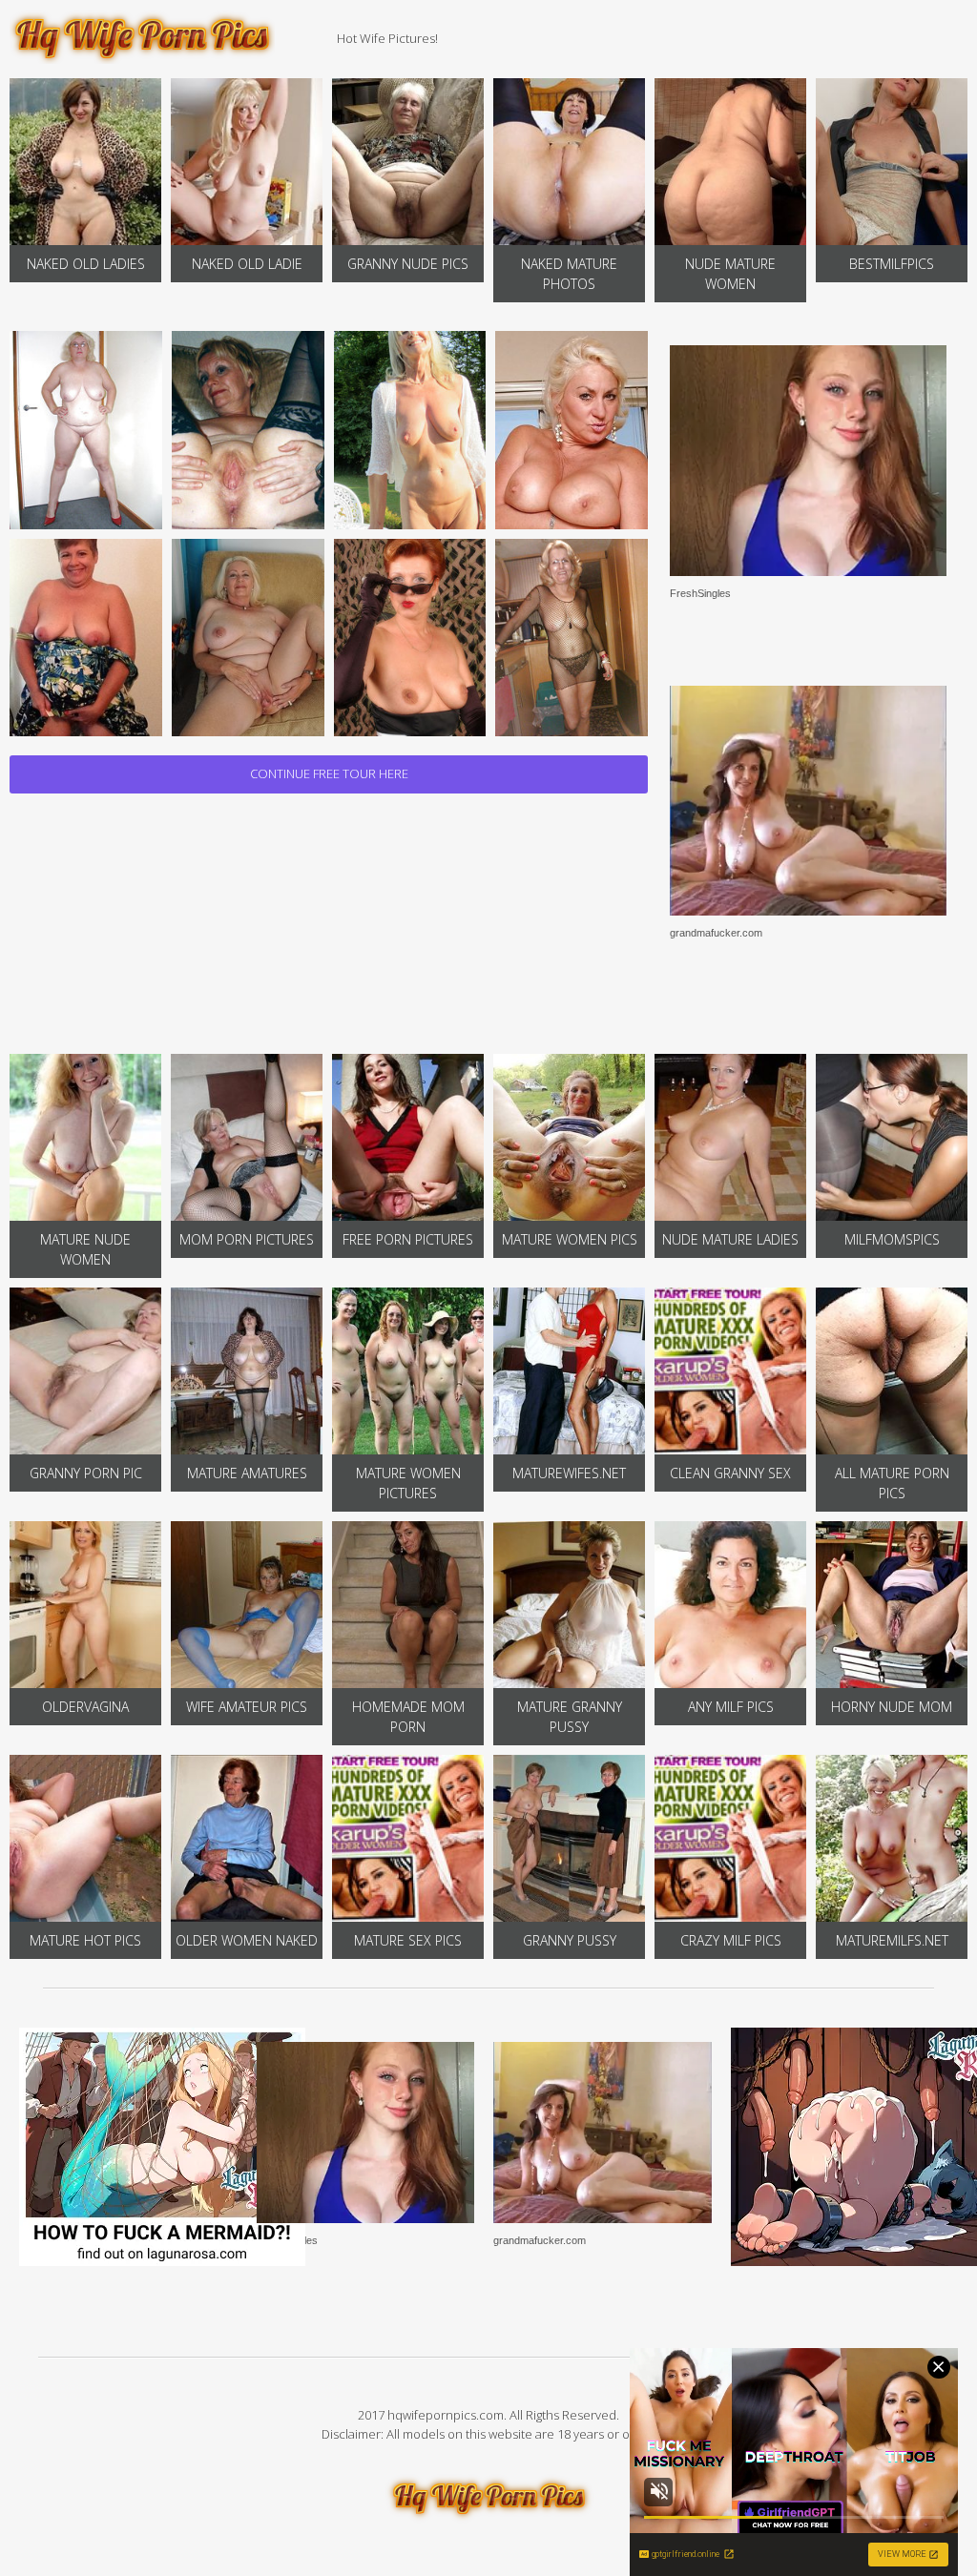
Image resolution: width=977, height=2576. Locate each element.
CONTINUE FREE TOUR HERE (329, 773)
